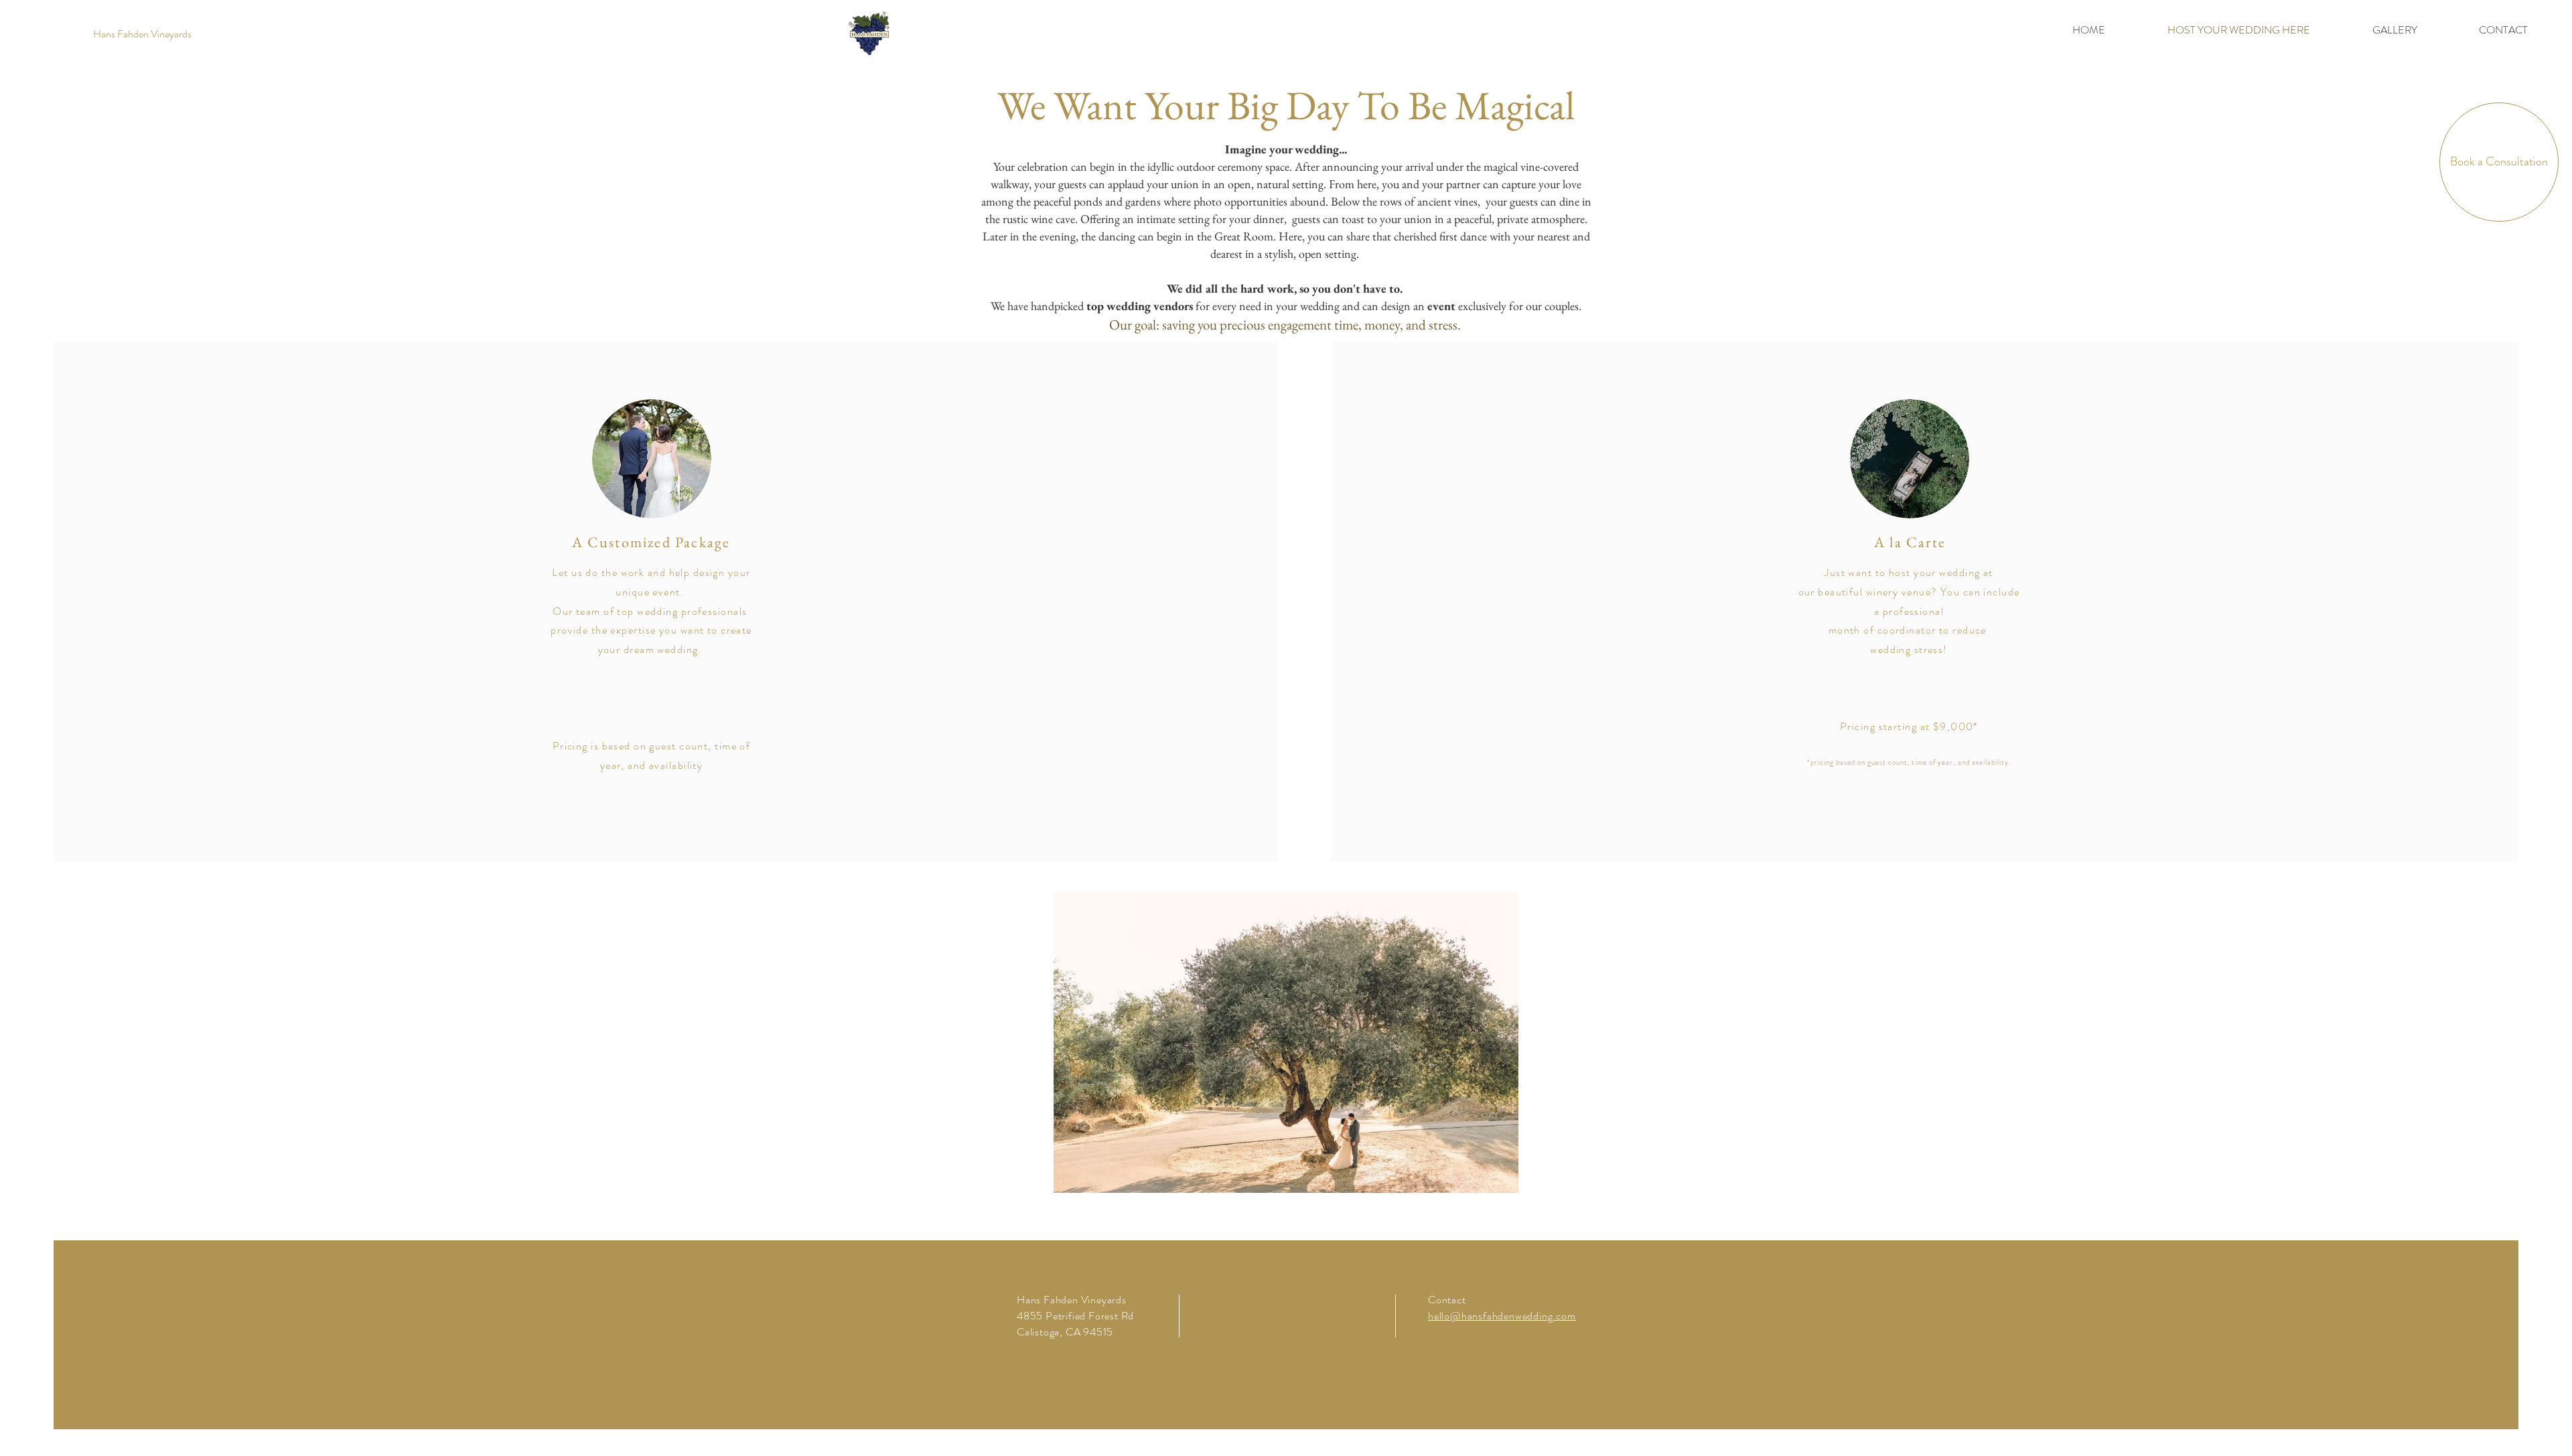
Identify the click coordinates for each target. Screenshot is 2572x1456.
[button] (1286, 1042)
